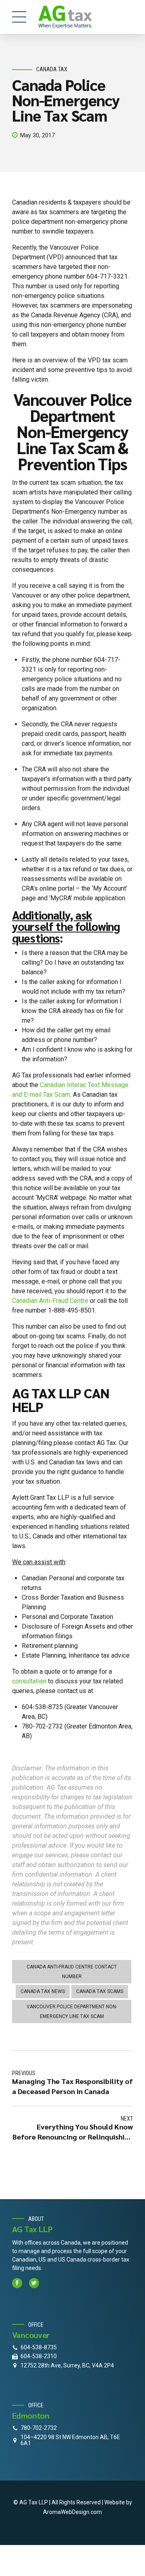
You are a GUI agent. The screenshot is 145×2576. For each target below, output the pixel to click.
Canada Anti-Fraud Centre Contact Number (72, 1972)
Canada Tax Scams (100, 1991)
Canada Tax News (43, 1991)
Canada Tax (52, 69)
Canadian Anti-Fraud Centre (50, 1301)
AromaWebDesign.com (72, 2512)
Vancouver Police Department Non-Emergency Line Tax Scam (72, 2012)
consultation (29, 1681)
